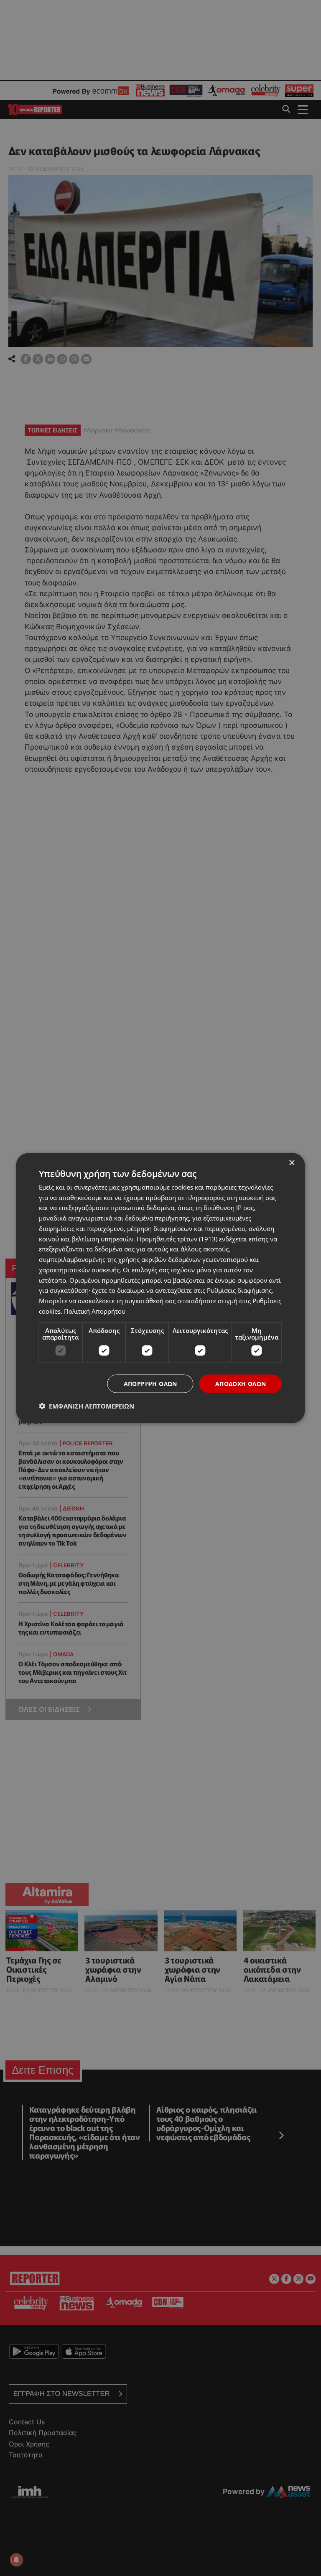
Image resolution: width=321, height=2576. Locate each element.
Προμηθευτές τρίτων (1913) (177, 1238)
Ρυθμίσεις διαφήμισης (239, 1290)
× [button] (292, 1163)
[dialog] (160, 1288)
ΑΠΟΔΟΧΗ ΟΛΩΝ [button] (241, 1383)
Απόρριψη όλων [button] (150, 1383)
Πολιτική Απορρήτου (95, 1311)
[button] (87, 1406)
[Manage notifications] (16, 2560)
